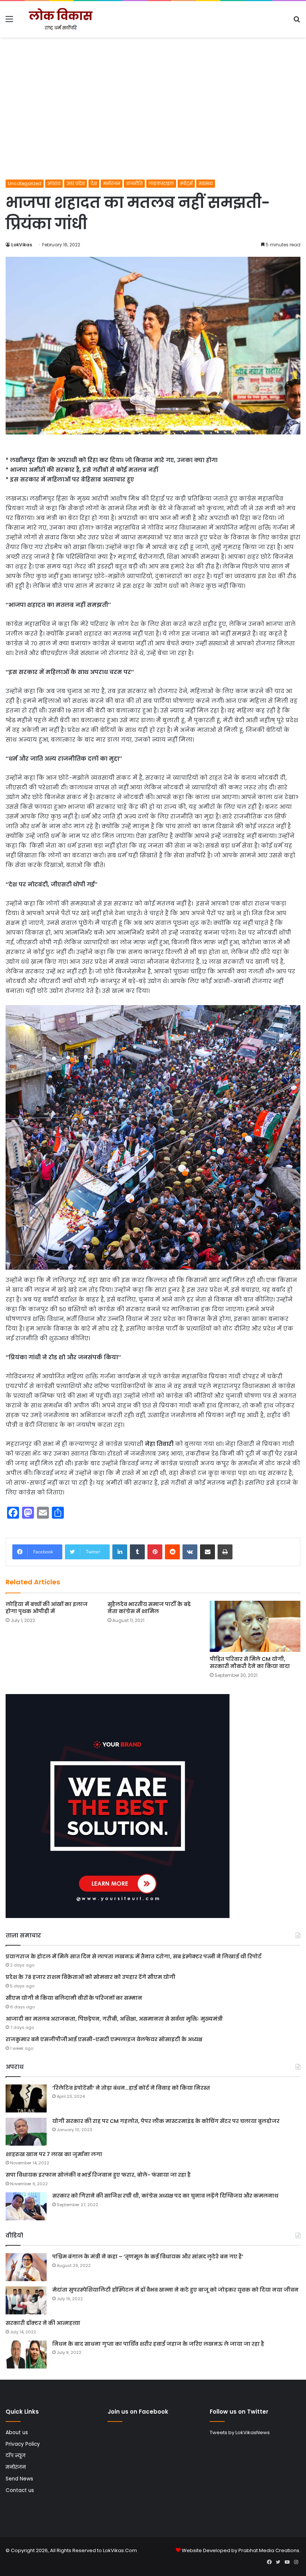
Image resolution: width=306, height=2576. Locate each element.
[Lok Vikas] (60, 19)
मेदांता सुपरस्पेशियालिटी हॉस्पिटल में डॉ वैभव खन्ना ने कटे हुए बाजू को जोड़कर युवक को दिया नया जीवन (175, 2290)
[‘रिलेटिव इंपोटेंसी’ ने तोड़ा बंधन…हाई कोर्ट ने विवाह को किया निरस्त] (26, 2098)
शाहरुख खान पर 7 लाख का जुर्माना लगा (54, 2154)
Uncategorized (25, 183)
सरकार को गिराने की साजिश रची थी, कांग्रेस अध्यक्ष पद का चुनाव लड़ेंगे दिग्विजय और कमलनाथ (165, 2196)
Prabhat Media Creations (269, 2550)
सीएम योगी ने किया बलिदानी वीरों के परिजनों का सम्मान (74, 1998)
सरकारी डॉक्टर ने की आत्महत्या (43, 2323)
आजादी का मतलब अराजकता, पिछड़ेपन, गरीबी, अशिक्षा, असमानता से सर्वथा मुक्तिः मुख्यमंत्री (114, 2019)
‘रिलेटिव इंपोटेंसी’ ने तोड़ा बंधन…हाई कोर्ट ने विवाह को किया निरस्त (131, 2088)
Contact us (20, 2490)
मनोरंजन (112, 183)
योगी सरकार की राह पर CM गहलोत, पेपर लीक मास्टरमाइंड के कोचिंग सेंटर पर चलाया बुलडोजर (166, 2121)
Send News (19, 2479)
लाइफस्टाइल (161, 183)
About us (17, 2432)
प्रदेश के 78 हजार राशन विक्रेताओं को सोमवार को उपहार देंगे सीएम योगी (90, 1977)
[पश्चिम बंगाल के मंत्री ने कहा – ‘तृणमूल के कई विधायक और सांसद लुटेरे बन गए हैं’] (26, 2267)
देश (94, 183)
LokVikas (22, 245)
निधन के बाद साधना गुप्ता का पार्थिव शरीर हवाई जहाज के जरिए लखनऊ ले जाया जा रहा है (158, 2344)
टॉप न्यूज (15, 2456)
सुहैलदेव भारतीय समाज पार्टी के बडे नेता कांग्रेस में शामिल (149, 1608)
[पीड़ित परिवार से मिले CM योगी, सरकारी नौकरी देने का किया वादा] (255, 1626)
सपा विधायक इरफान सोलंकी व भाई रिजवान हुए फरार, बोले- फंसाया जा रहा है (98, 2175)
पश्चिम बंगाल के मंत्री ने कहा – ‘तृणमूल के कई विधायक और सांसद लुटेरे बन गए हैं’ (148, 2257)
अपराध (54, 183)
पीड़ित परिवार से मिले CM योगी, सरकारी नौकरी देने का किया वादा (250, 1663)
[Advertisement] (153, 124)
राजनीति (134, 183)
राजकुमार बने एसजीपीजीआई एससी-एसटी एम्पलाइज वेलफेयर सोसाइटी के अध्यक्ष (104, 2039)
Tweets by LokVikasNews (240, 2432)
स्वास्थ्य (206, 183)
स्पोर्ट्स (186, 183)
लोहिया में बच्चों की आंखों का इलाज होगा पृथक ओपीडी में (47, 1608)
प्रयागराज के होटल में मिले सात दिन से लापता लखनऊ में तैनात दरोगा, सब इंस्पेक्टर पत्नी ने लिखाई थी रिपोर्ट (134, 1956)
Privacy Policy (23, 2444)
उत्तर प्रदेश (76, 183)
